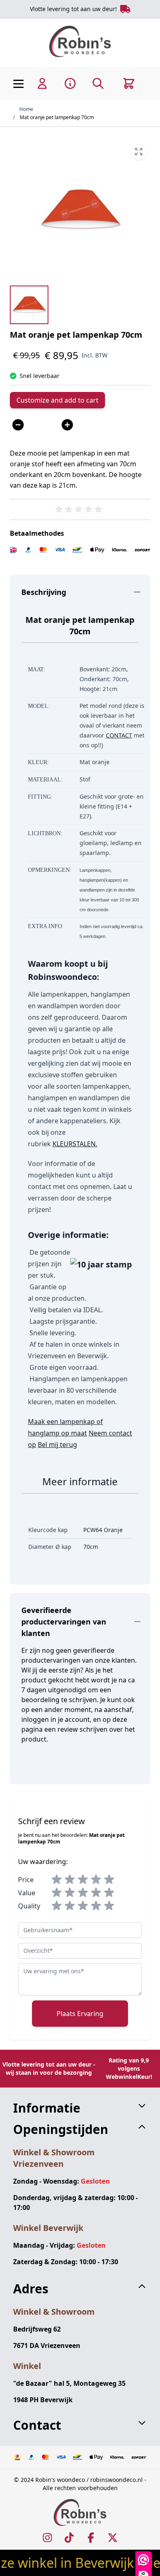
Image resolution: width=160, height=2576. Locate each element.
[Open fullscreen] (80, 210)
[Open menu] (18, 84)
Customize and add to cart (57, 400)
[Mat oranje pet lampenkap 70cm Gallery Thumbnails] (29, 305)
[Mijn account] (42, 83)
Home (26, 109)
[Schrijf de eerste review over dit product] (80, 509)
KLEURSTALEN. (75, 1144)
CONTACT (119, 735)
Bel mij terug (57, 1445)
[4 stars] (96, 1880)
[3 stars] (83, 1880)
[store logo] (80, 41)
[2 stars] (70, 1880)
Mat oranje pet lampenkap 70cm (57, 117)
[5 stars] (109, 1880)
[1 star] (57, 1880)
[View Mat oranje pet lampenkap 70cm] (29, 305)
